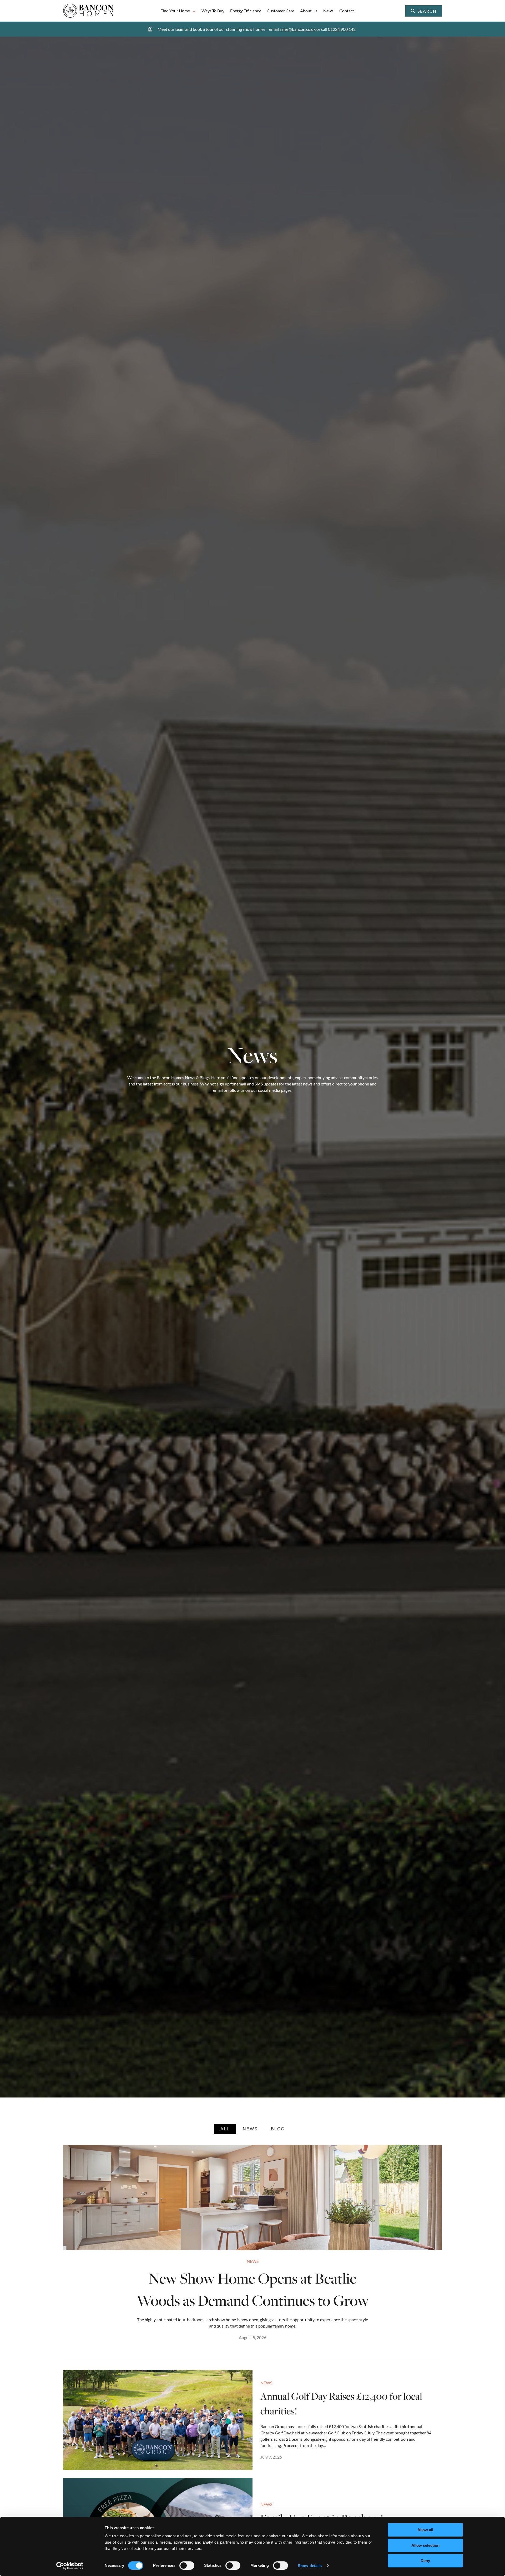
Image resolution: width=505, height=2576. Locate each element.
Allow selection (425, 2545)
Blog (278, 2129)
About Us (309, 11)
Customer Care (281, 11)
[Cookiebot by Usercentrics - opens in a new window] (70, 2566)
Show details (310, 2566)
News (328, 11)
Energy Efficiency (246, 11)
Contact (347, 11)
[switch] (187, 2565)
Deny (425, 2561)
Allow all (425, 2530)
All (225, 2129)
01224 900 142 (342, 29)
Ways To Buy (213, 11)
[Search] (437, 11)
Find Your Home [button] (175, 11)
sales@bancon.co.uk (298, 29)
